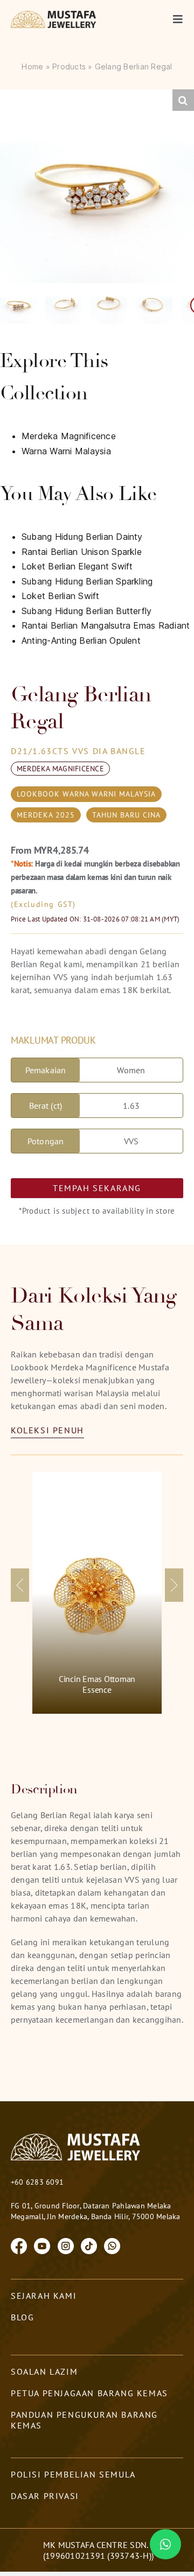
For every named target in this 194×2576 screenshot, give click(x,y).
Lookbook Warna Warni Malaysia (86, 794)
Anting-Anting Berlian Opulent (81, 641)
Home (32, 66)
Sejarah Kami (44, 2296)
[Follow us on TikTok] (89, 2245)
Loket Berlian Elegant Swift (77, 566)
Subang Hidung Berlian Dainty (82, 537)
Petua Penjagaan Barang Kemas (89, 2393)
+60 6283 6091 (37, 2182)
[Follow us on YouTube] (42, 2245)
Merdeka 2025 (46, 815)
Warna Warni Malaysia (66, 451)
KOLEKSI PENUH (47, 1430)
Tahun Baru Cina (126, 815)
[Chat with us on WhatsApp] (112, 2245)
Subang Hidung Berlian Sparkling (87, 581)
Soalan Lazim (44, 2371)
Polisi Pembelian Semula (73, 2474)
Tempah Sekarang (97, 1188)
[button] (183, 100)
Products (69, 66)
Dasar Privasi (45, 2496)
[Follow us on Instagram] (66, 2245)
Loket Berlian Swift (61, 596)
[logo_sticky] (54, 15)
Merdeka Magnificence (69, 436)
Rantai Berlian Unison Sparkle (82, 552)
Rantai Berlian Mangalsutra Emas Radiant (106, 625)
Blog (22, 2317)
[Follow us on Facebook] (19, 2245)
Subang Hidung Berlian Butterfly (86, 611)
